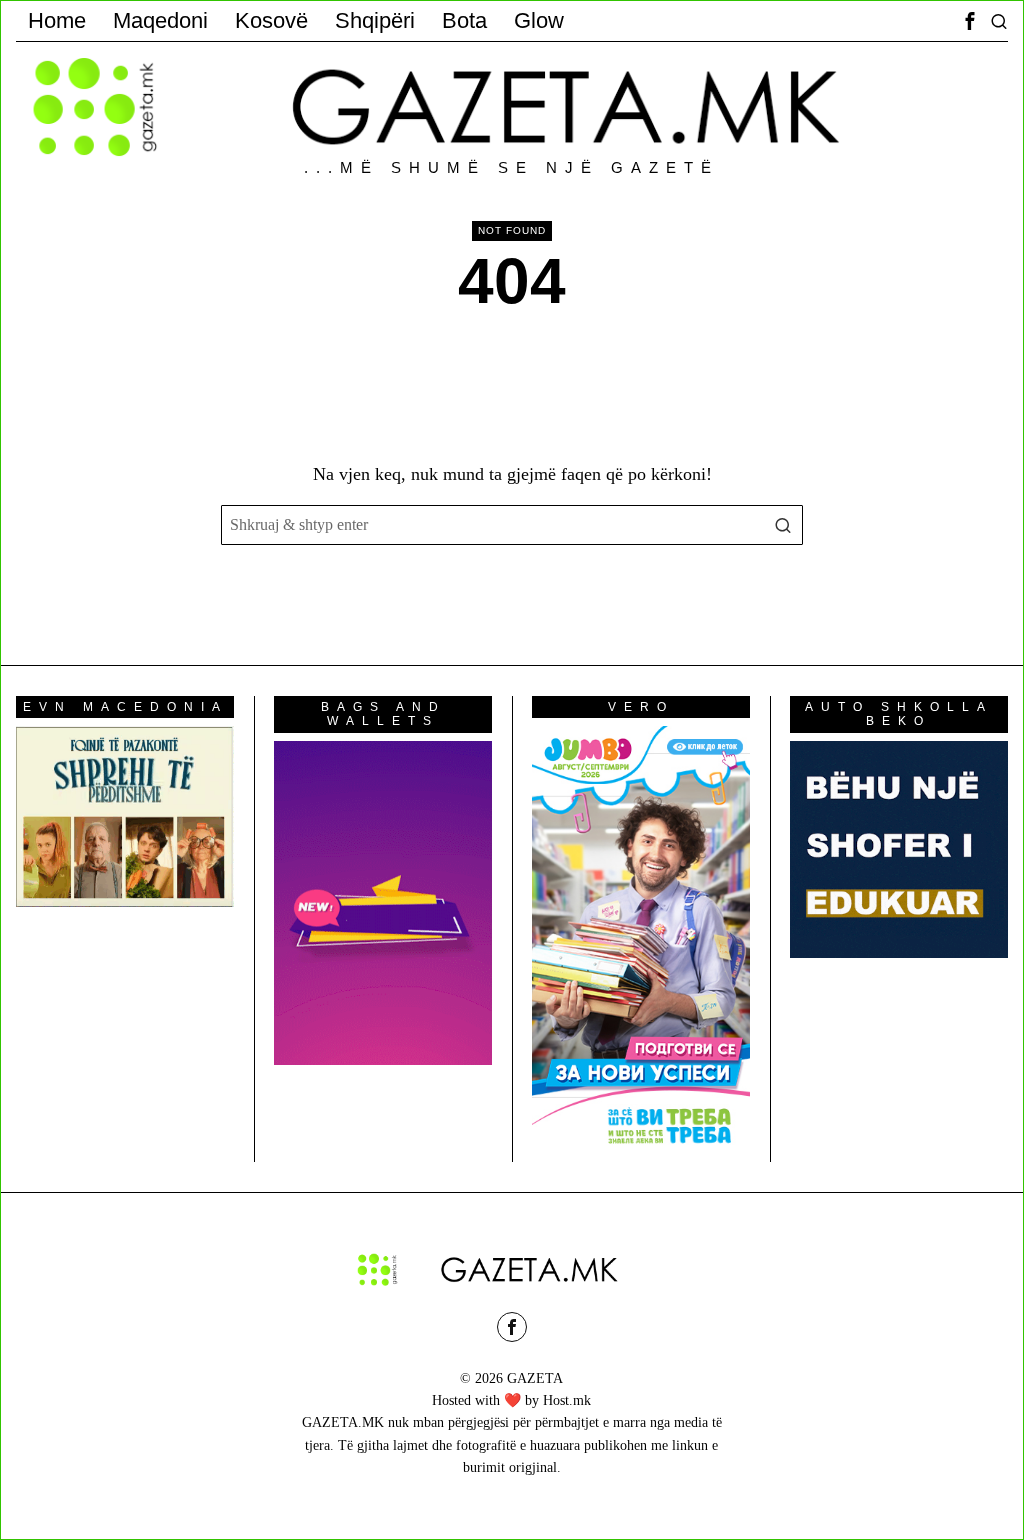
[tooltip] (970, 21)
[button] (783, 525)
